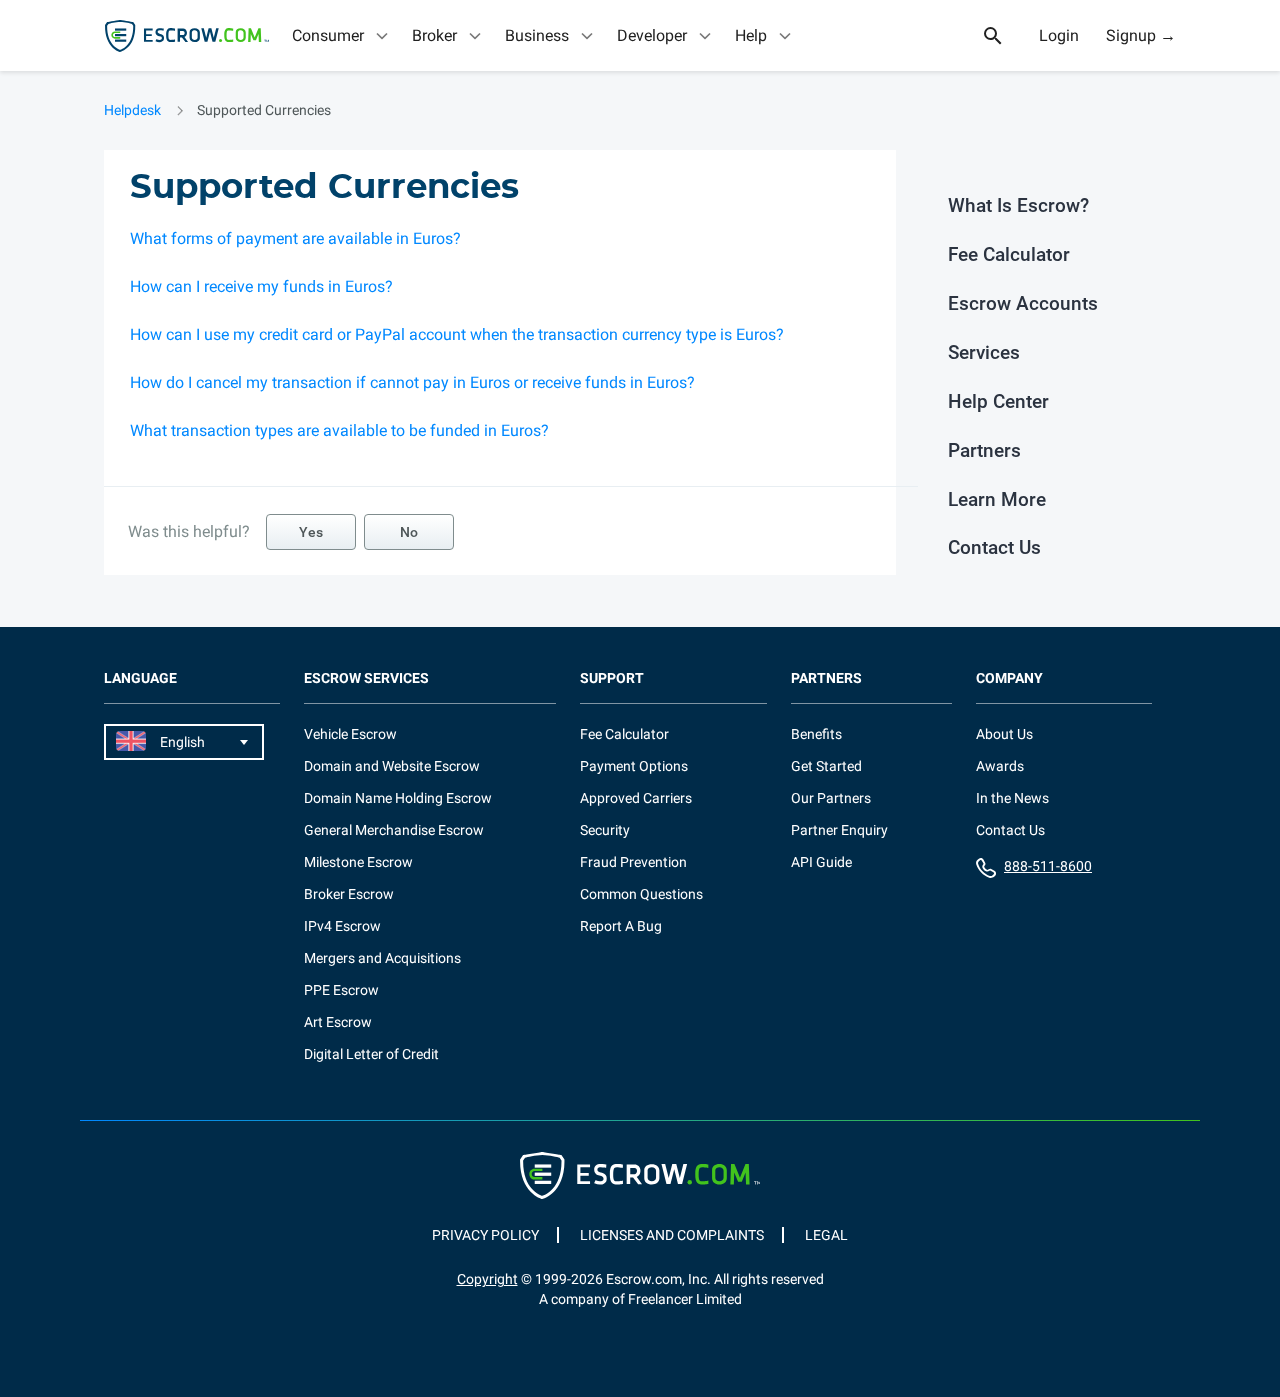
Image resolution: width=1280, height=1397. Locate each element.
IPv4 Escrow (342, 926)
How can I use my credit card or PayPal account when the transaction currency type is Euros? (457, 334)
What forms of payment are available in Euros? (295, 238)
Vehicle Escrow (350, 734)
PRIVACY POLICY (485, 1235)
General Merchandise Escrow (394, 830)
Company (1009, 678)
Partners (984, 450)
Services (984, 352)
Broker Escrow (349, 894)
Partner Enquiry (839, 830)
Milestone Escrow (358, 862)
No (409, 532)
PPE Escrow (341, 990)
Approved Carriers (636, 798)
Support (612, 678)
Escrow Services (366, 678)
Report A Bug (621, 926)
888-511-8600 (1048, 866)
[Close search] (1004, 36)
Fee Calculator (1009, 254)
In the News (1012, 798)
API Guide (821, 862)
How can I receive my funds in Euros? (261, 286)
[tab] (342, 35)
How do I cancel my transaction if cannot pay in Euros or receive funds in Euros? (412, 382)
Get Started (826, 766)
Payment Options (634, 766)
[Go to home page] (187, 36)
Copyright (487, 1279)
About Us (1004, 734)
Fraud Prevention (633, 862)
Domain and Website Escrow (392, 766)
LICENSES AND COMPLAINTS (672, 1235)
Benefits (816, 734)
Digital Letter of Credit (371, 1054)
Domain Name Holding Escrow (398, 798)
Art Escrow (338, 1022)
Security (605, 830)
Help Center (998, 401)
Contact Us (994, 547)
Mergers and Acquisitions (382, 958)
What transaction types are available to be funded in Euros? (339, 430)
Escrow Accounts (1023, 303)
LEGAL (826, 1235)
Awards (1000, 766)
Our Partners (831, 798)
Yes (311, 532)
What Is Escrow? (1018, 205)
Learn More (997, 499)
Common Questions (641, 894)
